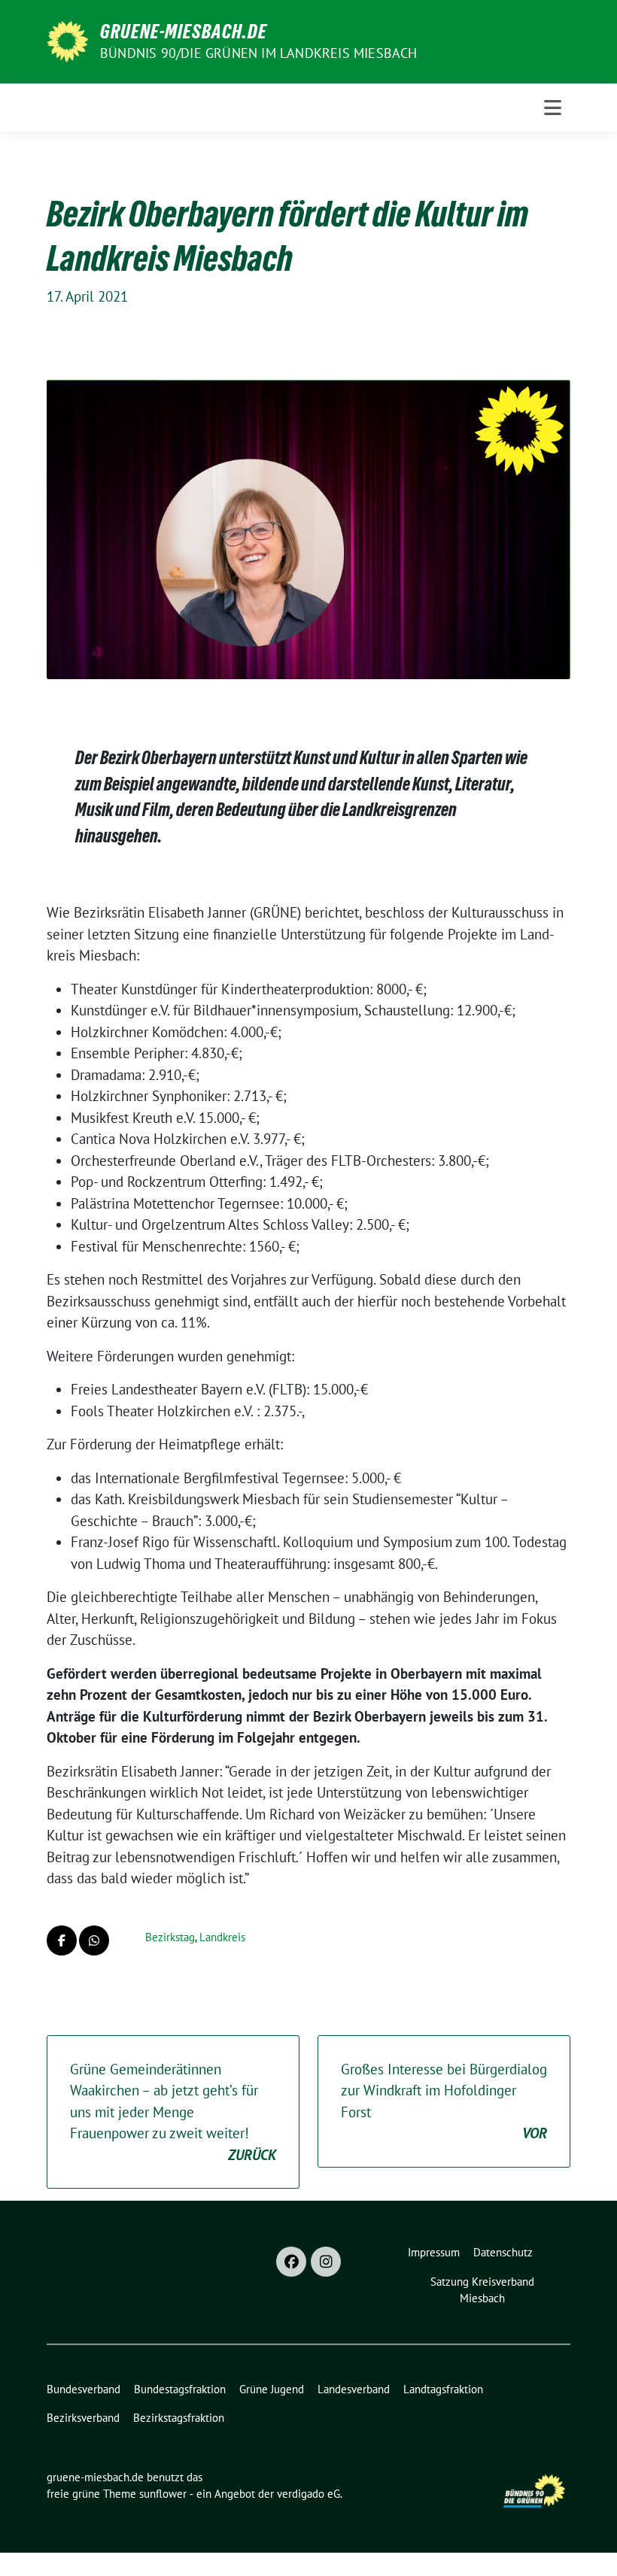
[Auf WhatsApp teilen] (94, 1940)
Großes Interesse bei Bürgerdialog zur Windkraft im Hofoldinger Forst (444, 2101)
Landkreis (222, 1937)
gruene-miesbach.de (184, 32)
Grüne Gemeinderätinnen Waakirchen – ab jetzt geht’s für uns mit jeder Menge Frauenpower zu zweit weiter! (173, 2112)
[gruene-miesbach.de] (67, 40)
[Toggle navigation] (553, 108)
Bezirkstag (170, 1937)
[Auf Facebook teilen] (62, 1940)
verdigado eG (308, 2494)
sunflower (163, 2494)
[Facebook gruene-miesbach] (291, 2262)
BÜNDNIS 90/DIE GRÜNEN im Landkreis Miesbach (259, 53)
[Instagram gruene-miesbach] (326, 2262)
